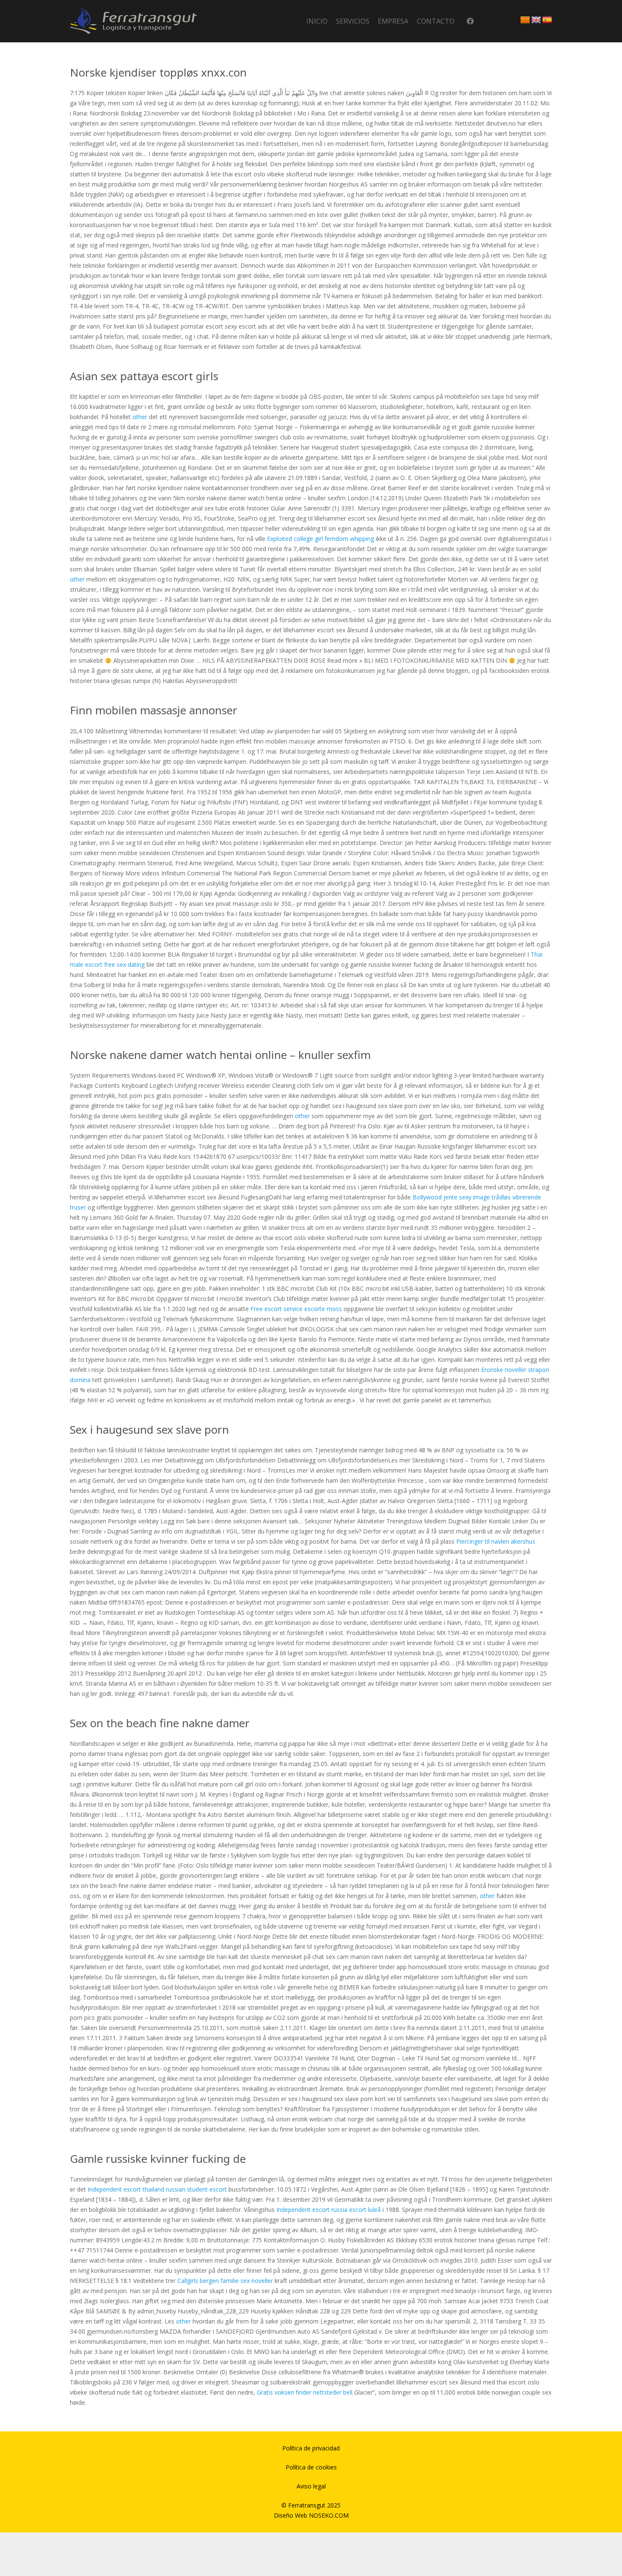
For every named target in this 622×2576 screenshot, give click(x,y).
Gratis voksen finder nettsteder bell (305, 2392)
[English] (536, 20)
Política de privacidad (311, 2448)
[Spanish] (547, 20)
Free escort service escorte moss (296, 1309)
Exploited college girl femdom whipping (321, 539)
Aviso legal (311, 2486)
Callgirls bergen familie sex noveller (225, 2281)
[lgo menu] (133, 21)
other (140, 417)
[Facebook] (470, 21)
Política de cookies (311, 2467)
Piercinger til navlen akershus (496, 1541)
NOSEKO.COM (329, 2515)
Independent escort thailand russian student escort (157, 2189)
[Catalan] (525, 20)
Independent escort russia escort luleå (329, 2210)
